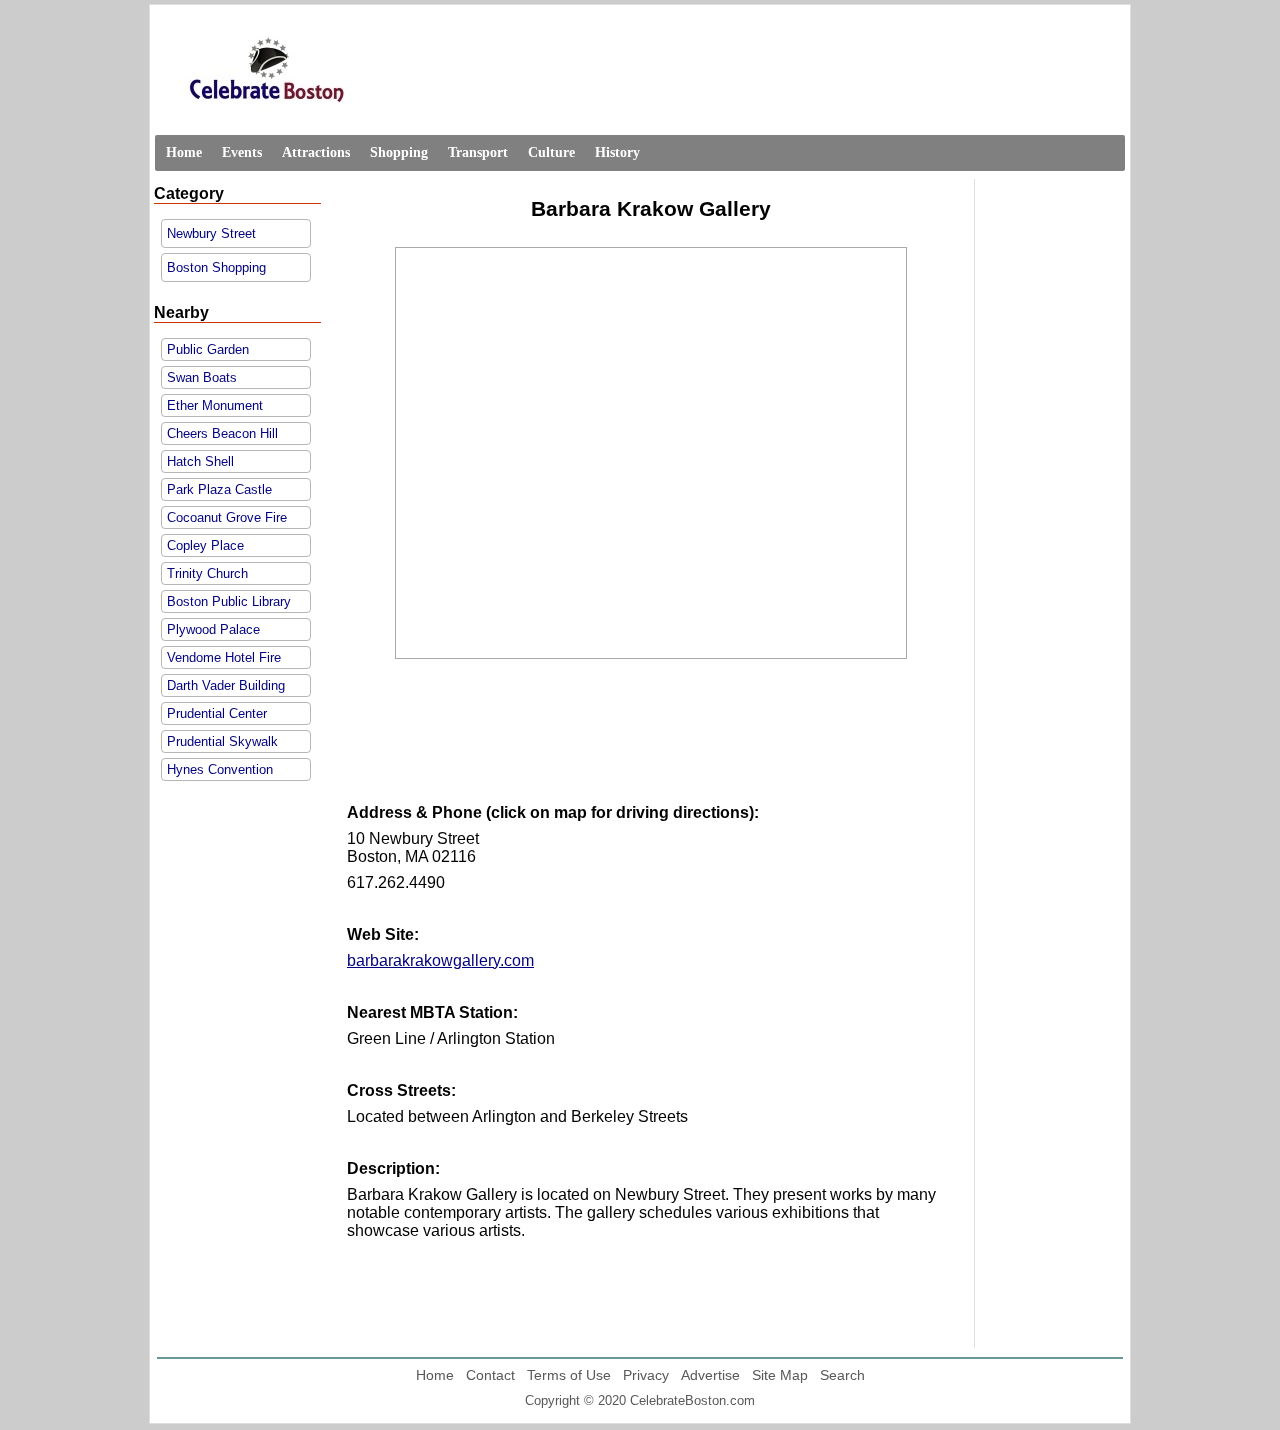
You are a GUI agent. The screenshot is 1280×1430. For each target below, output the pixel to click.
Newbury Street (211, 233)
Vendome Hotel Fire (224, 657)
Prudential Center (217, 713)
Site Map (780, 1375)
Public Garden (208, 349)
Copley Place (205, 545)
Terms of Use (569, 1375)
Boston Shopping (216, 267)
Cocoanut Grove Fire (227, 517)
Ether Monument (215, 405)
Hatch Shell (200, 461)
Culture (551, 152)
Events (242, 152)
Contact (490, 1375)
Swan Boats (202, 377)
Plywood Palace (213, 629)
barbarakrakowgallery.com (440, 960)
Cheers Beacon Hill (222, 433)
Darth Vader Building (226, 685)
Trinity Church (207, 573)
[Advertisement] (651, 748)
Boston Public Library (229, 601)
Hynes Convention (220, 769)
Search (842, 1375)
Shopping (399, 152)
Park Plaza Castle (219, 489)
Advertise (710, 1375)
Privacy (646, 1375)
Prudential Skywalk (222, 741)
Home (184, 152)
